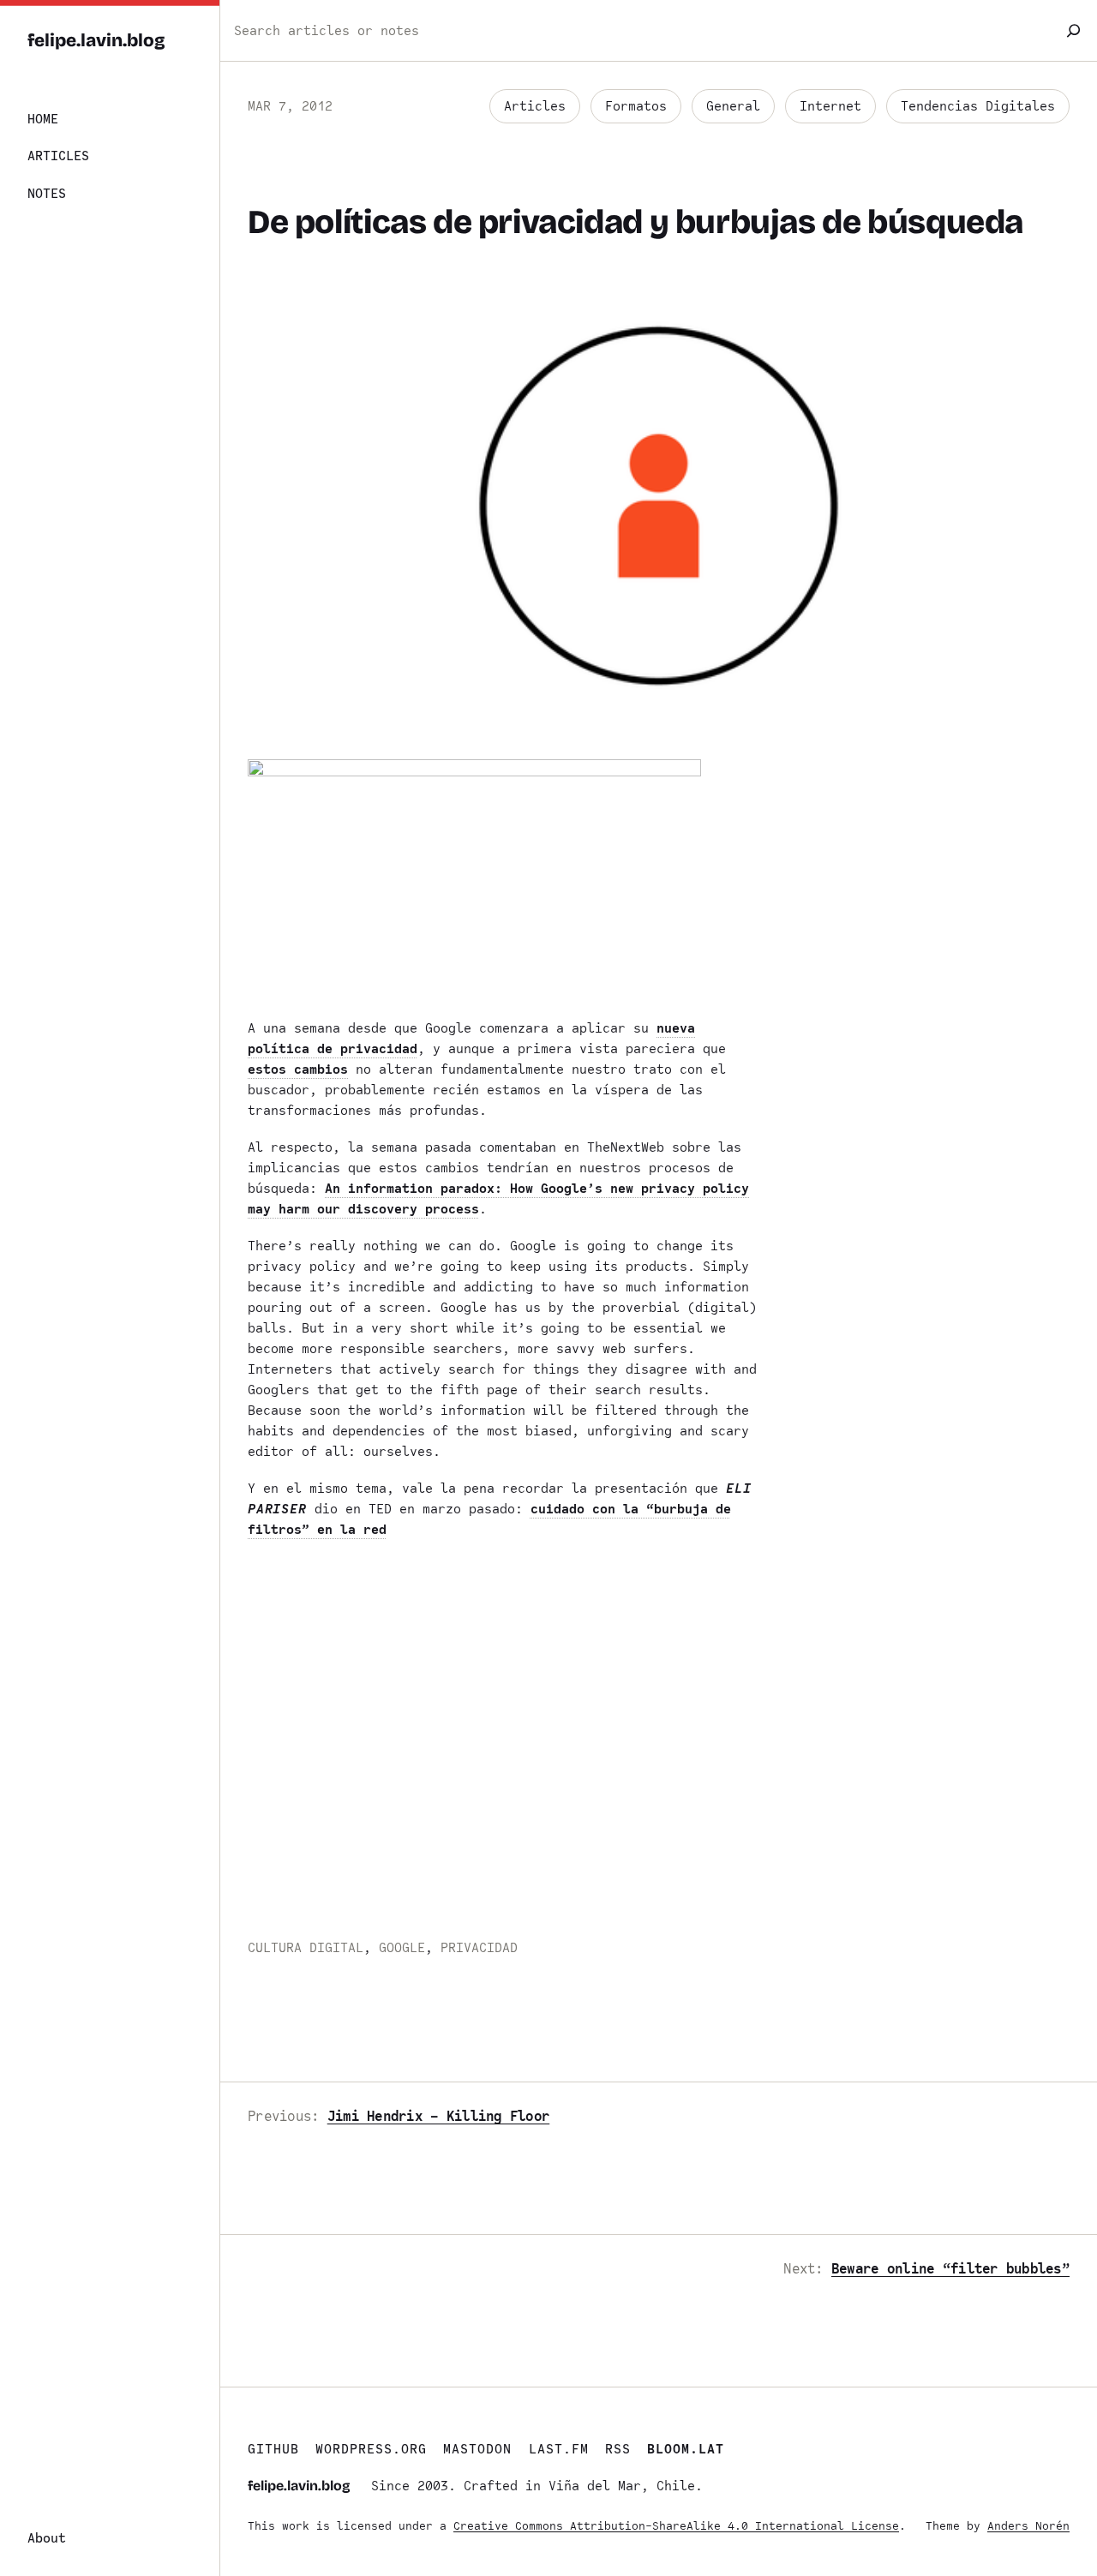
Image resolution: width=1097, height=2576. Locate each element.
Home (43, 119)
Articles (535, 106)
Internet (830, 106)
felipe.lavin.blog (96, 41)
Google (402, 1948)
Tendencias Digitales (978, 106)
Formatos (636, 106)
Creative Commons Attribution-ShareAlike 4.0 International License (676, 2526)
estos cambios (298, 1069)
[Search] (1073, 30)
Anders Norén (1028, 2526)
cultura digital (306, 1948)
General (733, 106)
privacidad (479, 1948)
